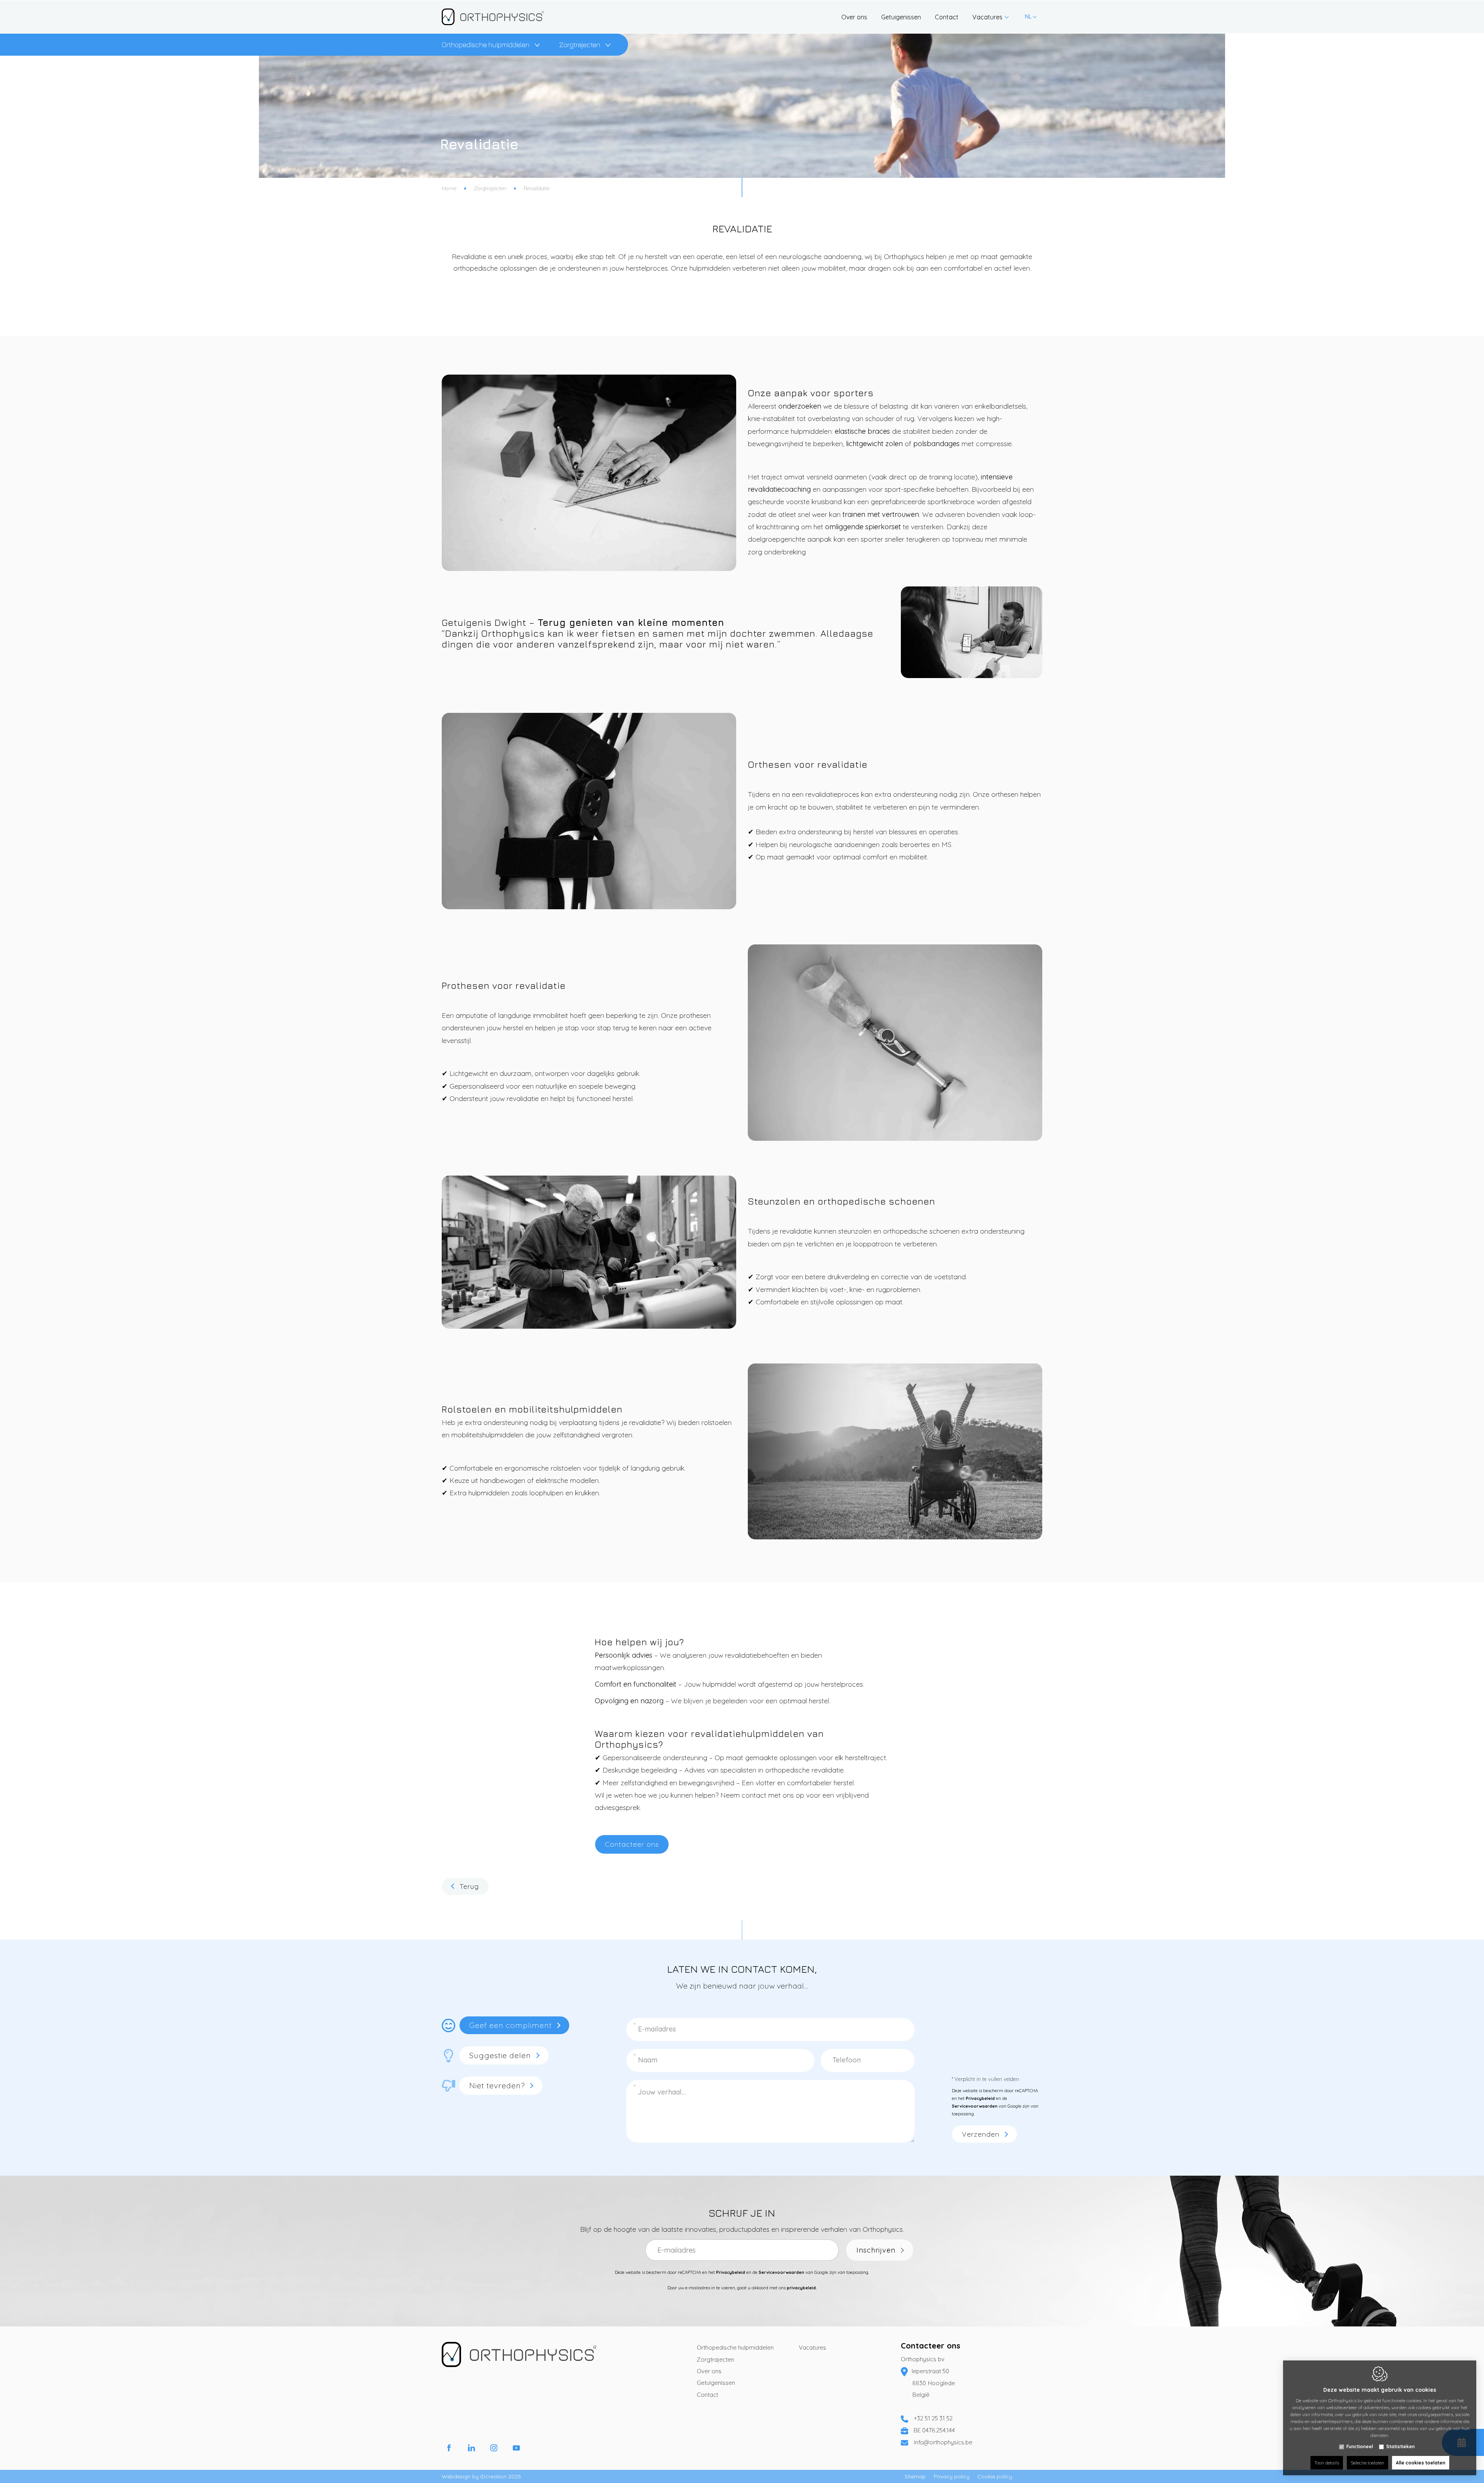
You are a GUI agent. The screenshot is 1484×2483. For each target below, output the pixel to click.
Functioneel (1360, 2446)
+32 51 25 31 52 (933, 2418)
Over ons (709, 2371)
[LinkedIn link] (471, 2449)
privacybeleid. (802, 2288)
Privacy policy (952, 2476)
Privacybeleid (980, 2098)
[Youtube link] (516, 2449)
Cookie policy (995, 2476)
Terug (469, 1886)
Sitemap (915, 2476)
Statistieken (1401, 2446)
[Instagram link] (494, 2449)
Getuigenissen (716, 2383)
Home (449, 188)
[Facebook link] (449, 2449)
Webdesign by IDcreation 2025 (481, 2476)
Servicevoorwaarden (975, 2106)
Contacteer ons (931, 2346)
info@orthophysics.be (943, 2442)
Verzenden (981, 2134)
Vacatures (813, 2348)
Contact (707, 2395)
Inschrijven (876, 2250)
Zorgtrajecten (580, 45)
